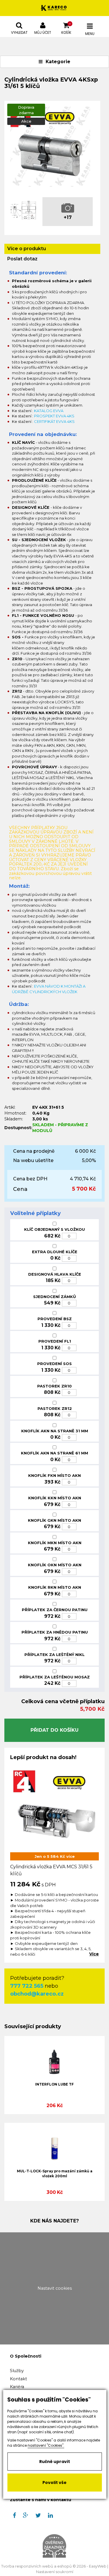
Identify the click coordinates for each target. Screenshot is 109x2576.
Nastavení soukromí (55, 2572)
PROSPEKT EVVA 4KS (54, 416)
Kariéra (17, 2387)
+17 (68, 217)
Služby (17, 2371)
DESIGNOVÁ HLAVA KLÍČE (55, 1274)
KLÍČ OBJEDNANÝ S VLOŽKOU (54, 1229)
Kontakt (18, 2379)
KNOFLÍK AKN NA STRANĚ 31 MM (55, 1431)
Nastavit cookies (55, 2288)
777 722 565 (27, 1986)
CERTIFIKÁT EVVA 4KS (54, 421)
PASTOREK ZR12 (55, 1408)
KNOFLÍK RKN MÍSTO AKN (55, 1587)
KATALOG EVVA (49, 411)
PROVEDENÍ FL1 (55, 1341)
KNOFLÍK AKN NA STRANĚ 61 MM (54, 1453)
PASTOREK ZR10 (54, 1386)
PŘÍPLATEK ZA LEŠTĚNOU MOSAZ (55, 1677)
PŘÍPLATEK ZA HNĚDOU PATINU (55, 1632)
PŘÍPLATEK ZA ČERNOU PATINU (55, 1610)
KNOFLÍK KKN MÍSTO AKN (55, 1498)
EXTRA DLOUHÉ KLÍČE (55, 1252)
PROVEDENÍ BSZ (55, 1319)
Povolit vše (54, 2483)
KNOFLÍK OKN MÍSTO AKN (55, 1565)
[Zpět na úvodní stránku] (54, 8)
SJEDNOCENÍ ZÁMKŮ (54, 1297)
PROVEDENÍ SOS (54, 1364)
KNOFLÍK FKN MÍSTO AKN (54, 1475)
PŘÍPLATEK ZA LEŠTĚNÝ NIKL (54, 1655)
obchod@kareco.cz (37, 1994)
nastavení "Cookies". (46, 2445)
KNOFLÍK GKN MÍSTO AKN (54, 1520)
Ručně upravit (55, 2462)
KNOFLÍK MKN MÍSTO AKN (55, 1543)
